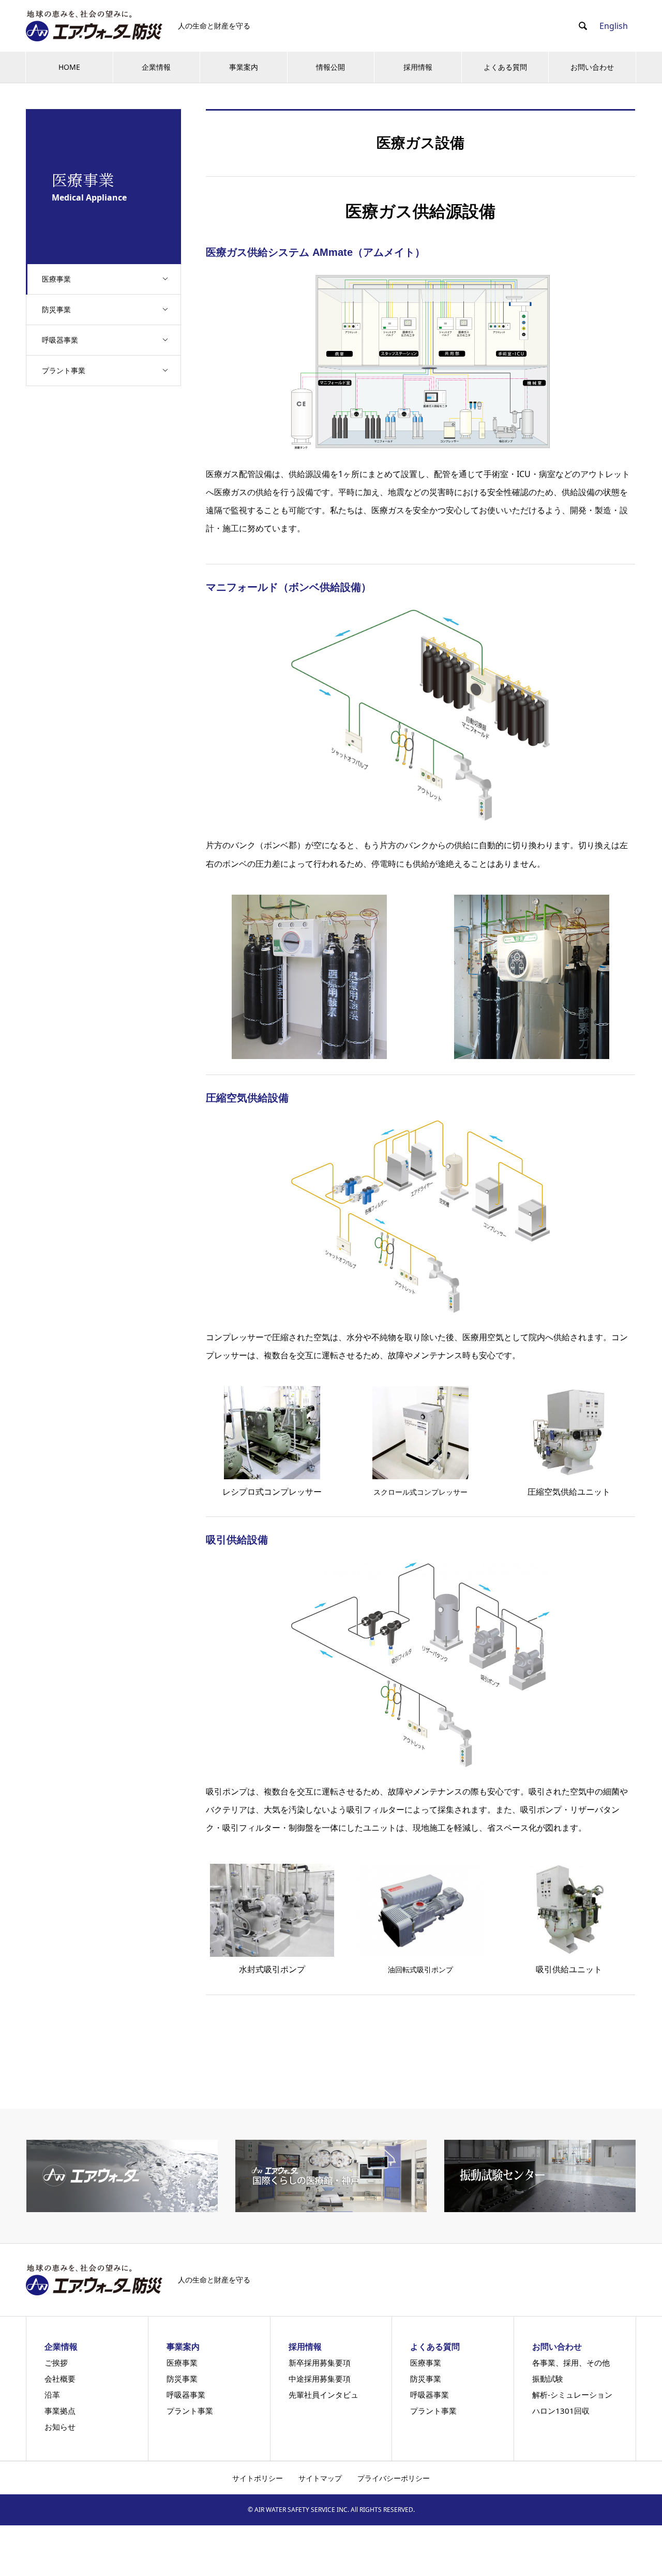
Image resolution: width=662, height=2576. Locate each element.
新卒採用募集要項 (320, 2363)
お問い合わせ (592, 67)
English (614, 26)
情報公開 (330, 67)
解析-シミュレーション (572, 2395)
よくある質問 (505, 67)
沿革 (52, 2395)
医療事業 (56, 279)
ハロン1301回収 (561, 2411)
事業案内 (244, 67)
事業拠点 (60, 2411)
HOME (69, 67)
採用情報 (418, 67)
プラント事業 (64, 370)
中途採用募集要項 (320, 2379)
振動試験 (548, 2379)
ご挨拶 (56, 2363)
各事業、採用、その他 (571, 2363)
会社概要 (60, 2379)
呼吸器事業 (60, 340)
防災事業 (56, 309)
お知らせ (60, 2427)
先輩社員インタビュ (324, 2395)
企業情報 (156, 67)
